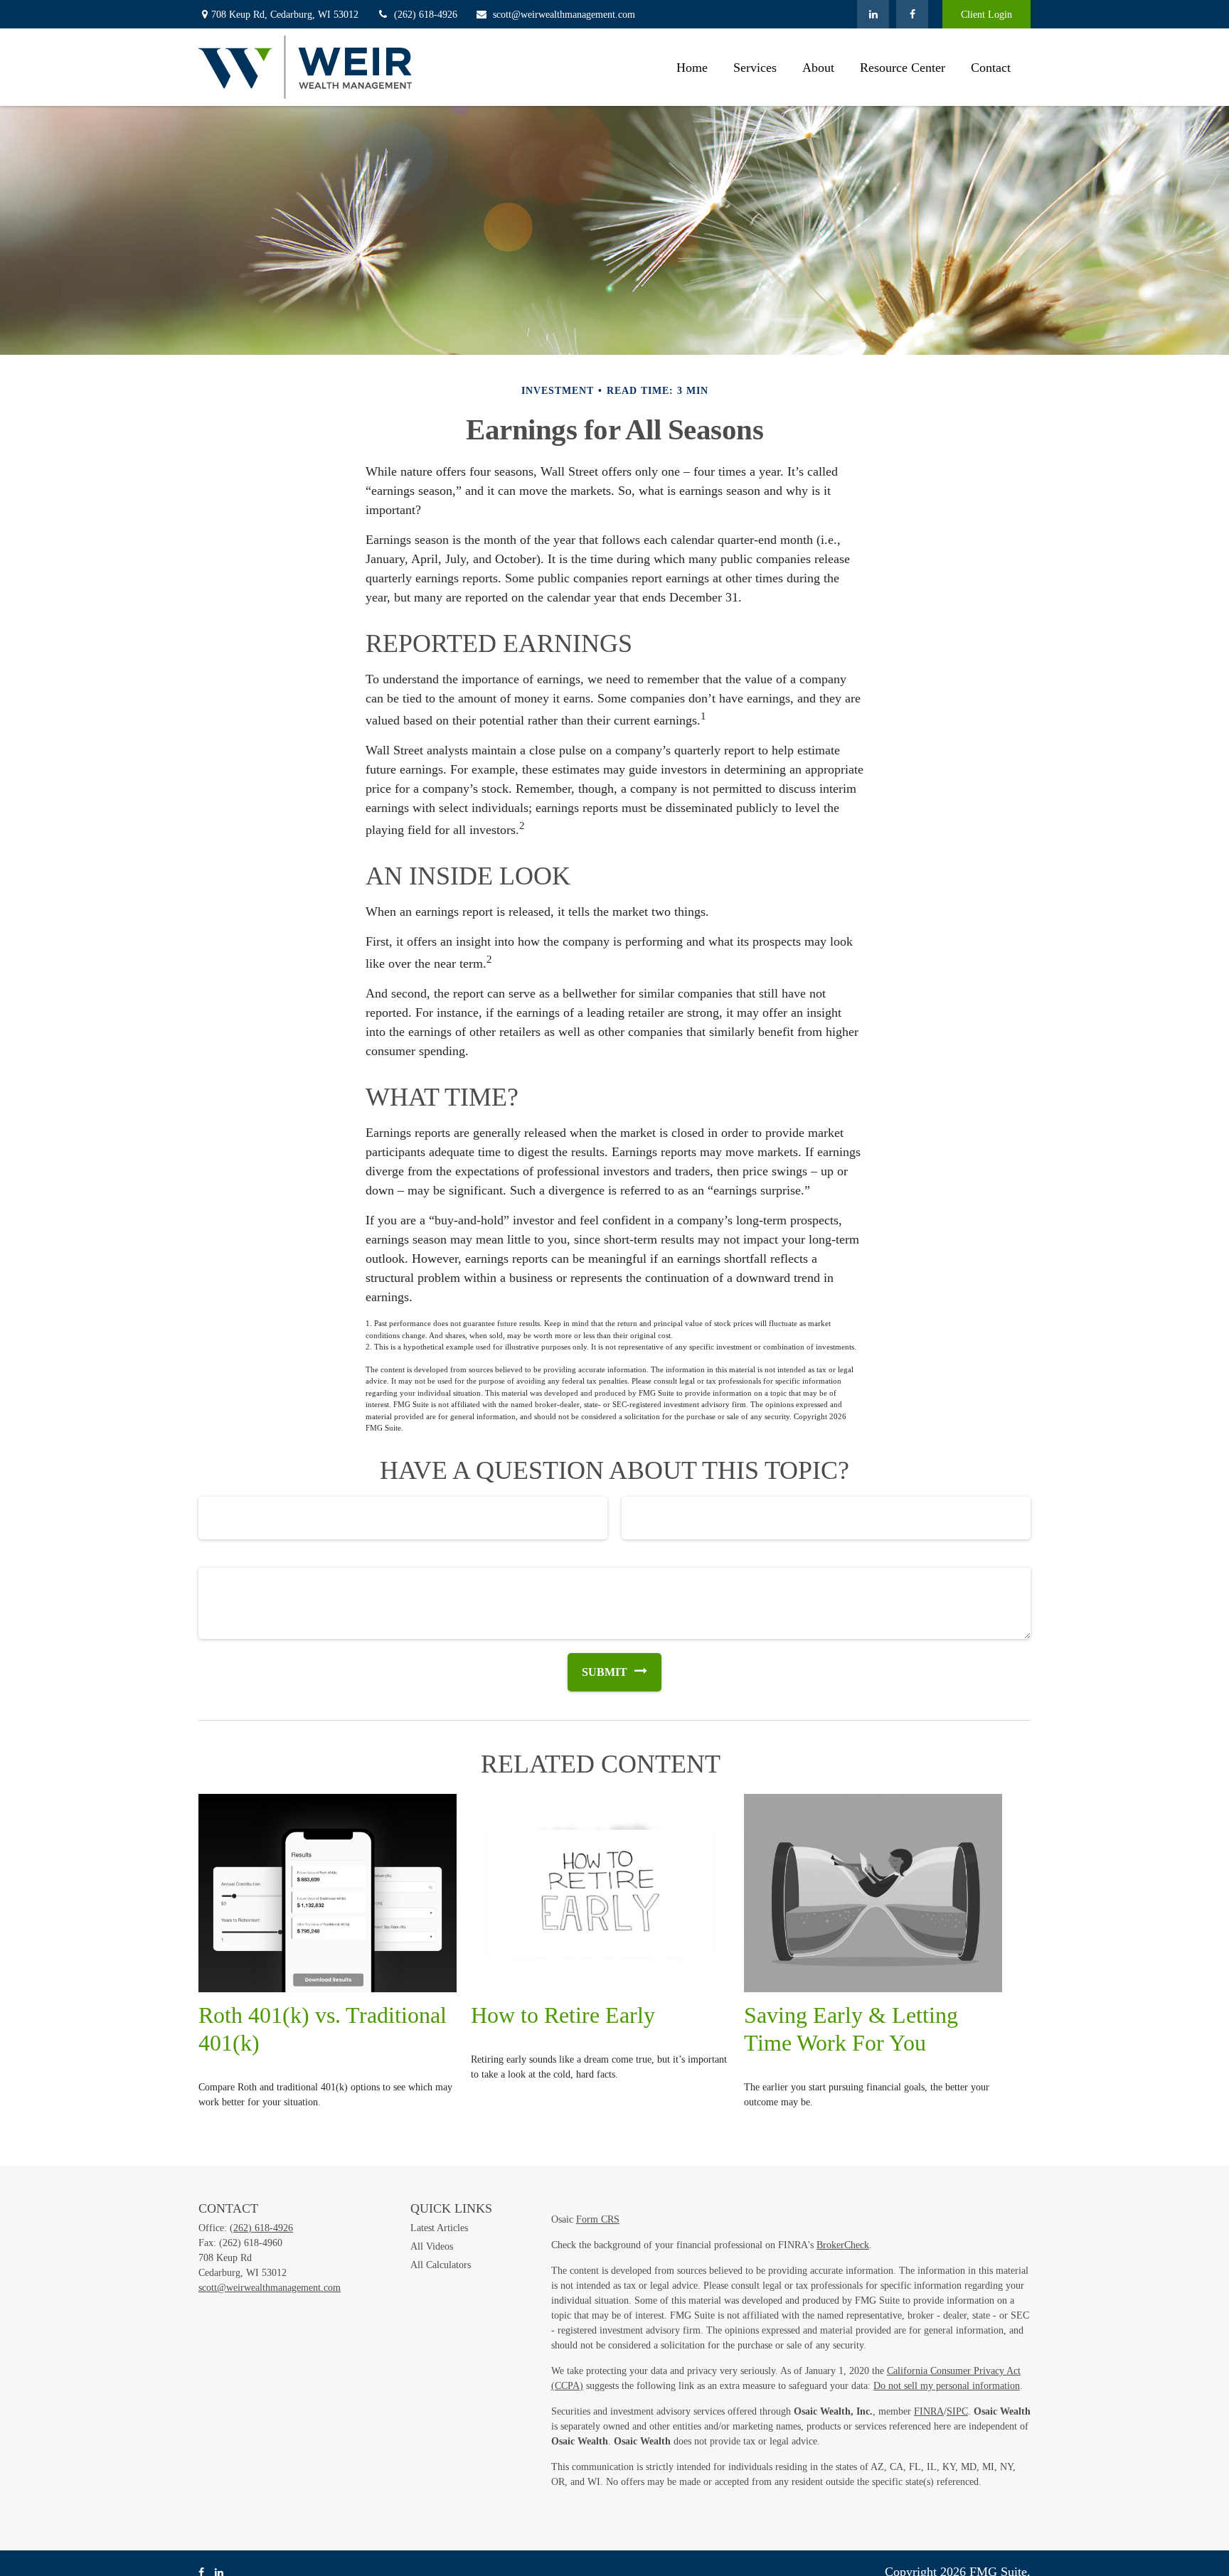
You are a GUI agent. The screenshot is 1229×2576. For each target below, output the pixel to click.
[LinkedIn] (873, 14)
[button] (692, 67)
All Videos (432, 2246)
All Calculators (441, 2265)
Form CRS (598, 2219)
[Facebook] (912, 14)
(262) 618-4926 (426, 15)
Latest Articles (439, 2228)
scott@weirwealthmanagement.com (564, 15)
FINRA (929, 2411)
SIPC (957, 2411)
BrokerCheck (843, 2245)
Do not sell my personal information (947, 2386)
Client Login (986, 15)
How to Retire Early (563, 2015)
